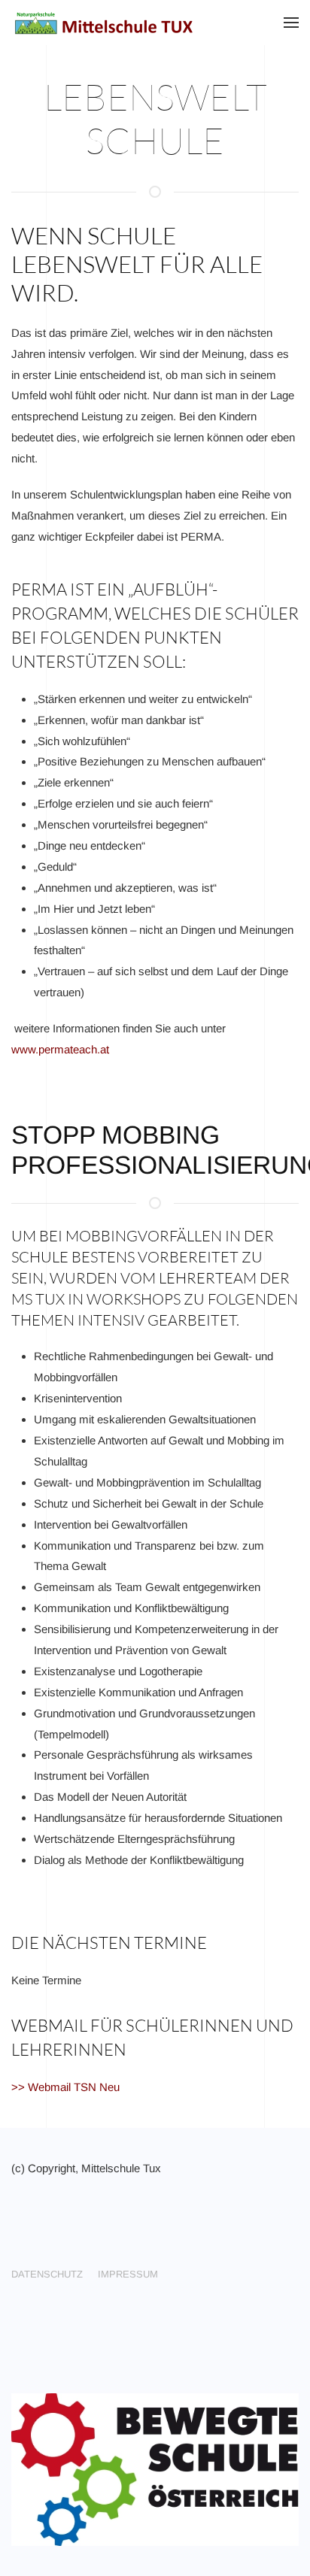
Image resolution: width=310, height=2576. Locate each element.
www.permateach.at (60, 1049)
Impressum (128, 2274)
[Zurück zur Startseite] (105, 23)
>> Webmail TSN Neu (65, 2087)
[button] (291, 23)
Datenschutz (47, 2274)
